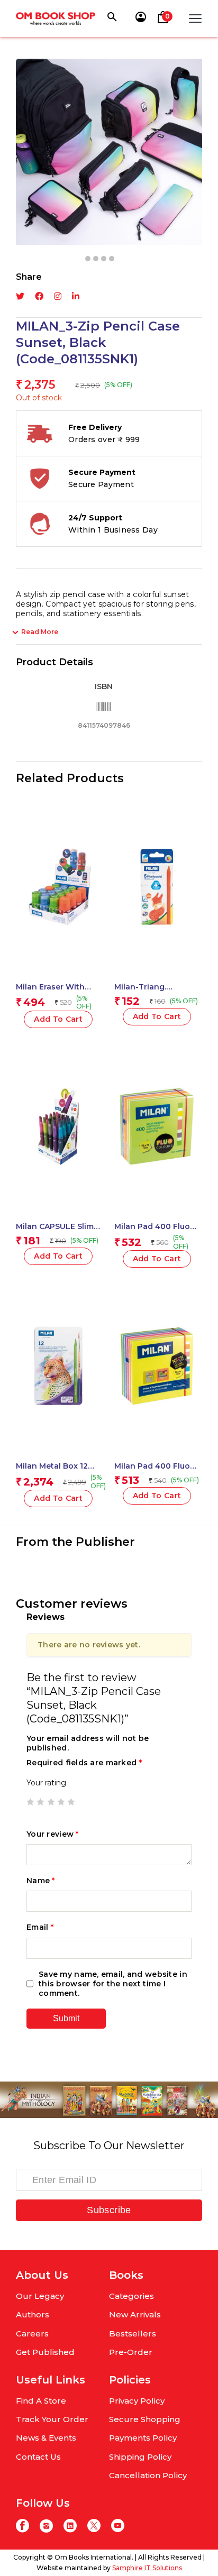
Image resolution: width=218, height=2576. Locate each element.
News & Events (46, 2438)
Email (40, 1927)
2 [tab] (96, 259)
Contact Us (38, 2457)
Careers (32, 2334)
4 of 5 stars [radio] (61, 1802)
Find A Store (41, 2401)
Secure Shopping (145, 2419)
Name (41, 1881)
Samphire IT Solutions (147, 2568)
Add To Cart (58, 1019)
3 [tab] (104, 259)
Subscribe (109, 2210)
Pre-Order (131, 2352)
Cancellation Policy (148, 2475)
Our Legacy (40, 2296)
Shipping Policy (140, 2457)
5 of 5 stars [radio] (71, 1802)
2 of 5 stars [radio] (40, 1802)
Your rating (46, 1783)
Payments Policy (143, 2438)
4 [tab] (112, 259)
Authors (33, 2314)
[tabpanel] (109, 152)
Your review (53, 1834)
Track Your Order (52, 2419)
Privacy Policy (137, 2401)
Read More (40, 632)
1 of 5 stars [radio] (30, 1802)
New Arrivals (135, 2314)
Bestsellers (133, 2334)
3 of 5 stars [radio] (51, 1802)
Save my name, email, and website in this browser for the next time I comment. (113, 1984)
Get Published (45, 2352)
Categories (131, 2296)
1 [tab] (88, 259)
